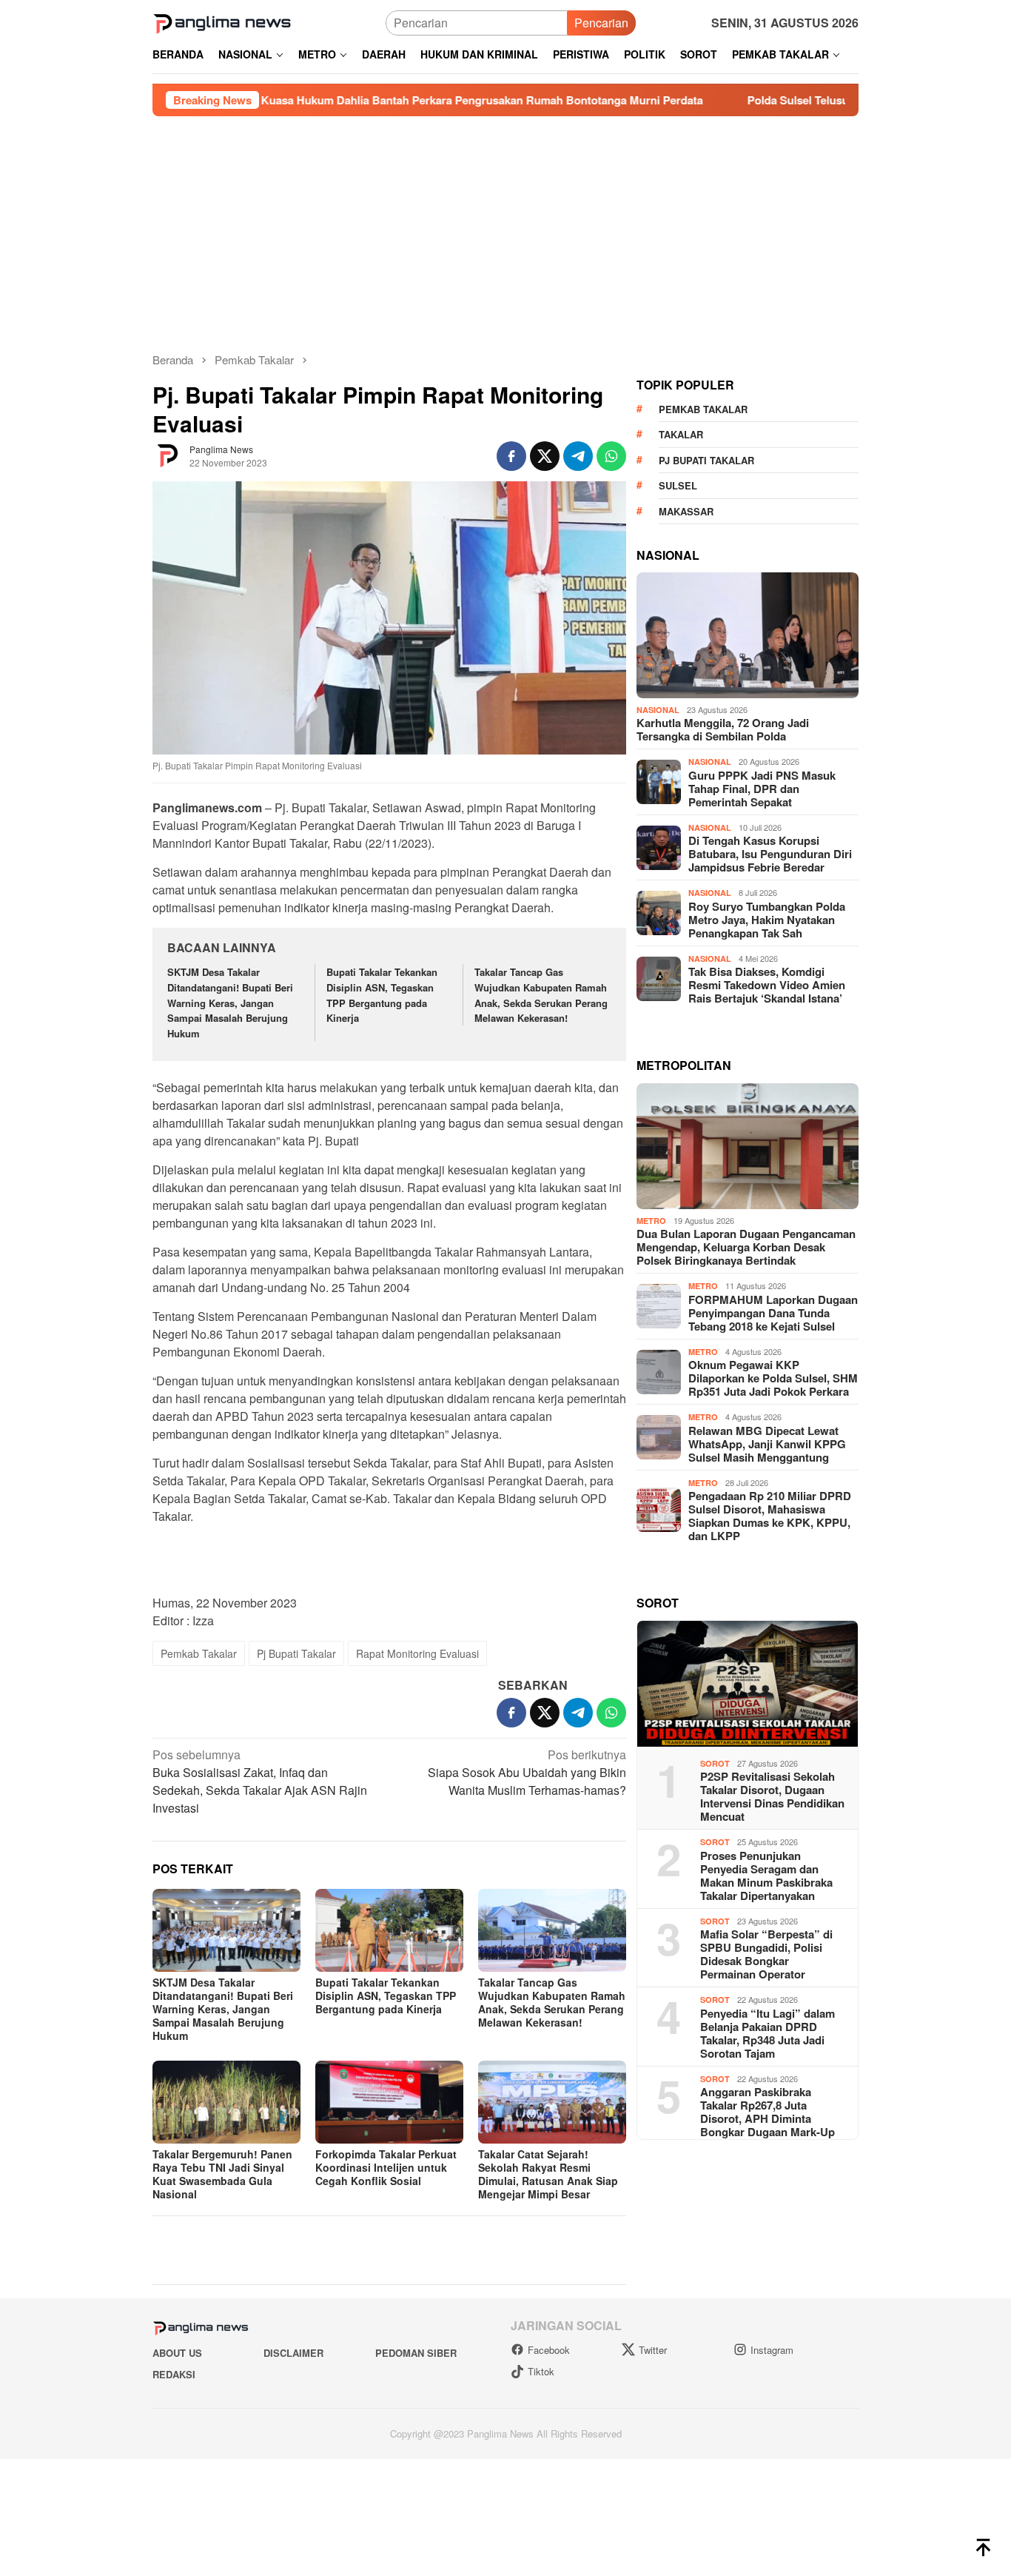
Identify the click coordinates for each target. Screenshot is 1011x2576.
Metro (651, 1476)
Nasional (658, 965)
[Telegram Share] (578, 456)
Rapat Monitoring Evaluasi (417, 1653)
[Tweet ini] (545, 456)
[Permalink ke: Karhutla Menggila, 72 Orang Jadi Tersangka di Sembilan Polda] (748, 891)
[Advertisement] (505, 227)
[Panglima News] (222, 21)
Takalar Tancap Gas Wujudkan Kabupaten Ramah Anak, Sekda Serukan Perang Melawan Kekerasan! (541, 995)
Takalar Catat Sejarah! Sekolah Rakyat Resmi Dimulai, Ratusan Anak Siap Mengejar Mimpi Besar (548, 2174)
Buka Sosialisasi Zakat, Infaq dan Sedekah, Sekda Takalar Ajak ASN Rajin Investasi (260, 1781)
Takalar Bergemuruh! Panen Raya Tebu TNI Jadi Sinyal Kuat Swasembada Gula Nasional (222, 2174)
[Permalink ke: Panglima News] (167, 455)
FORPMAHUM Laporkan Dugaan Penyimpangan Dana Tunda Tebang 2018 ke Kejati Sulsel (773, 1568)
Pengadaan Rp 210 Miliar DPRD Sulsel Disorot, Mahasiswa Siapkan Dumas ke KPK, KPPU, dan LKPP (770, 1771)
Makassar (686, 767)
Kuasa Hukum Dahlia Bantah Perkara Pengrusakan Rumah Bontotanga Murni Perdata (269, 100)
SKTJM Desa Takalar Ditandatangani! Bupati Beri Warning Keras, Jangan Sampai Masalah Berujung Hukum (230, 1003)
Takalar (681, 690)
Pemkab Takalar (199, 1653)
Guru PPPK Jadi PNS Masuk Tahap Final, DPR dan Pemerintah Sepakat (762, 1044)
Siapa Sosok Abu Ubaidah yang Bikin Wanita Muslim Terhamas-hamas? (527, 1772)
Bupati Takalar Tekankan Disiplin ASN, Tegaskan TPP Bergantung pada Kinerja (382, 995)
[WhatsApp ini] (611, 456)
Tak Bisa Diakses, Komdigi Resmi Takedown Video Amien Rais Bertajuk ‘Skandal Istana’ (767, 1240)
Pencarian (601, 23)
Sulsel (678, 741)
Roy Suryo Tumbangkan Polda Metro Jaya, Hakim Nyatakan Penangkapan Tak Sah (767, 1175)
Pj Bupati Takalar (296, 1653)
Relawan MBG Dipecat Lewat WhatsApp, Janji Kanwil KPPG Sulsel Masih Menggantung (767, 1699)
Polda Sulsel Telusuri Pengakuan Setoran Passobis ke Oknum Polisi (710, 100)
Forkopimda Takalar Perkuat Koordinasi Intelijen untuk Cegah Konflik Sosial (386, 2167)
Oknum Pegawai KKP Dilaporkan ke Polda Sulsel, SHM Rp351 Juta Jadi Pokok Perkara (773, 1633)
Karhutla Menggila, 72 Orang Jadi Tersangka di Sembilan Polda (723, 985)
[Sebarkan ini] (511, 456)
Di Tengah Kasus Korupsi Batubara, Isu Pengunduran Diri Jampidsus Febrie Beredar (770, 1109)
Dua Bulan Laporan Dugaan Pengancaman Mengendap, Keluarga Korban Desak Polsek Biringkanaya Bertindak (746, 1502)
